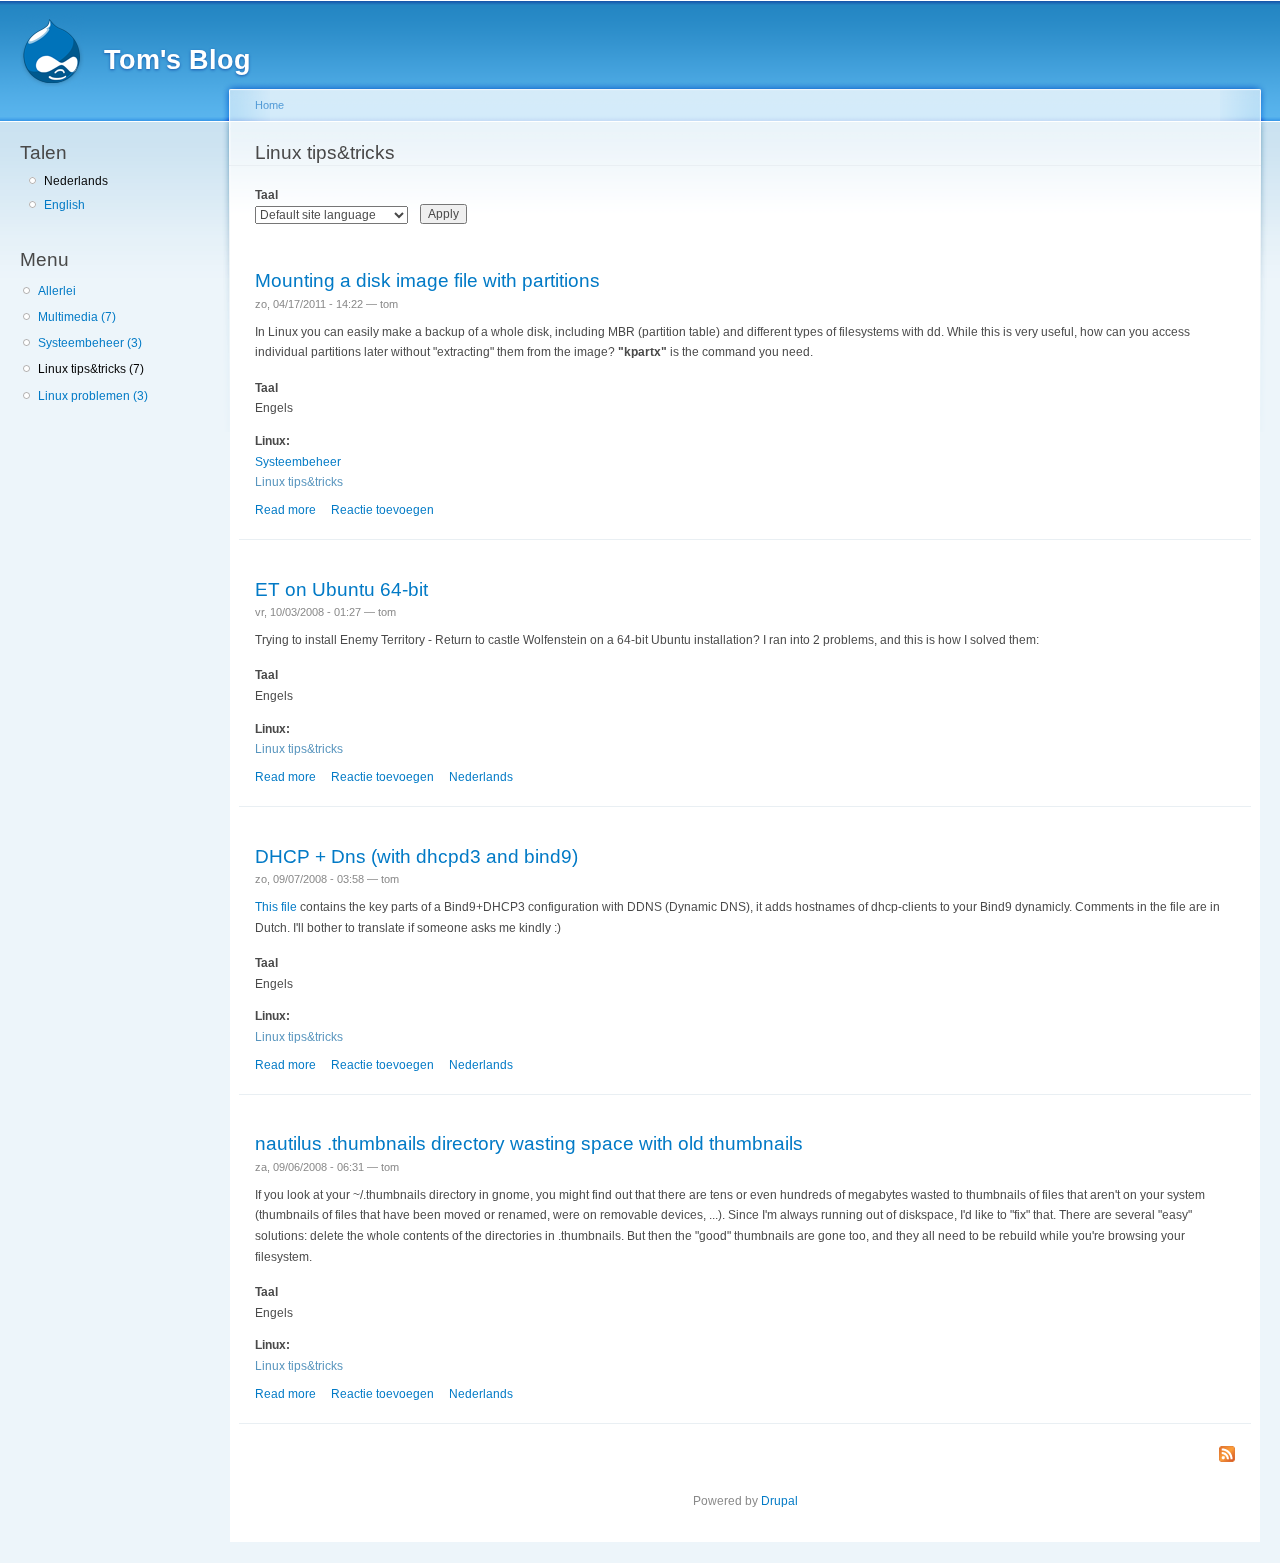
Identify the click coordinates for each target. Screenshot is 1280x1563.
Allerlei (57, 291)
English (64, 205)
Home (269, 105)
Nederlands (76, 181)
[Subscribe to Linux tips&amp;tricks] (1227, 1455)
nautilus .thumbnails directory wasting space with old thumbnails (529, 1143)
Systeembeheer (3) (90, 343)
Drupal (779, 1501)
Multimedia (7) (77, 317)
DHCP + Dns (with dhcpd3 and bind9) (416, 856)
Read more (285, 510)
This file (276, 907)
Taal (266, 195)
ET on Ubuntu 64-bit (341, 589)
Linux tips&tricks (299, 482)
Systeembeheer (298, 462)
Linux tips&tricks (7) (91, 369)
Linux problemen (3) (93, 396)
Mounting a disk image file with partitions (427, 280)
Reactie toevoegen (382, 510)
